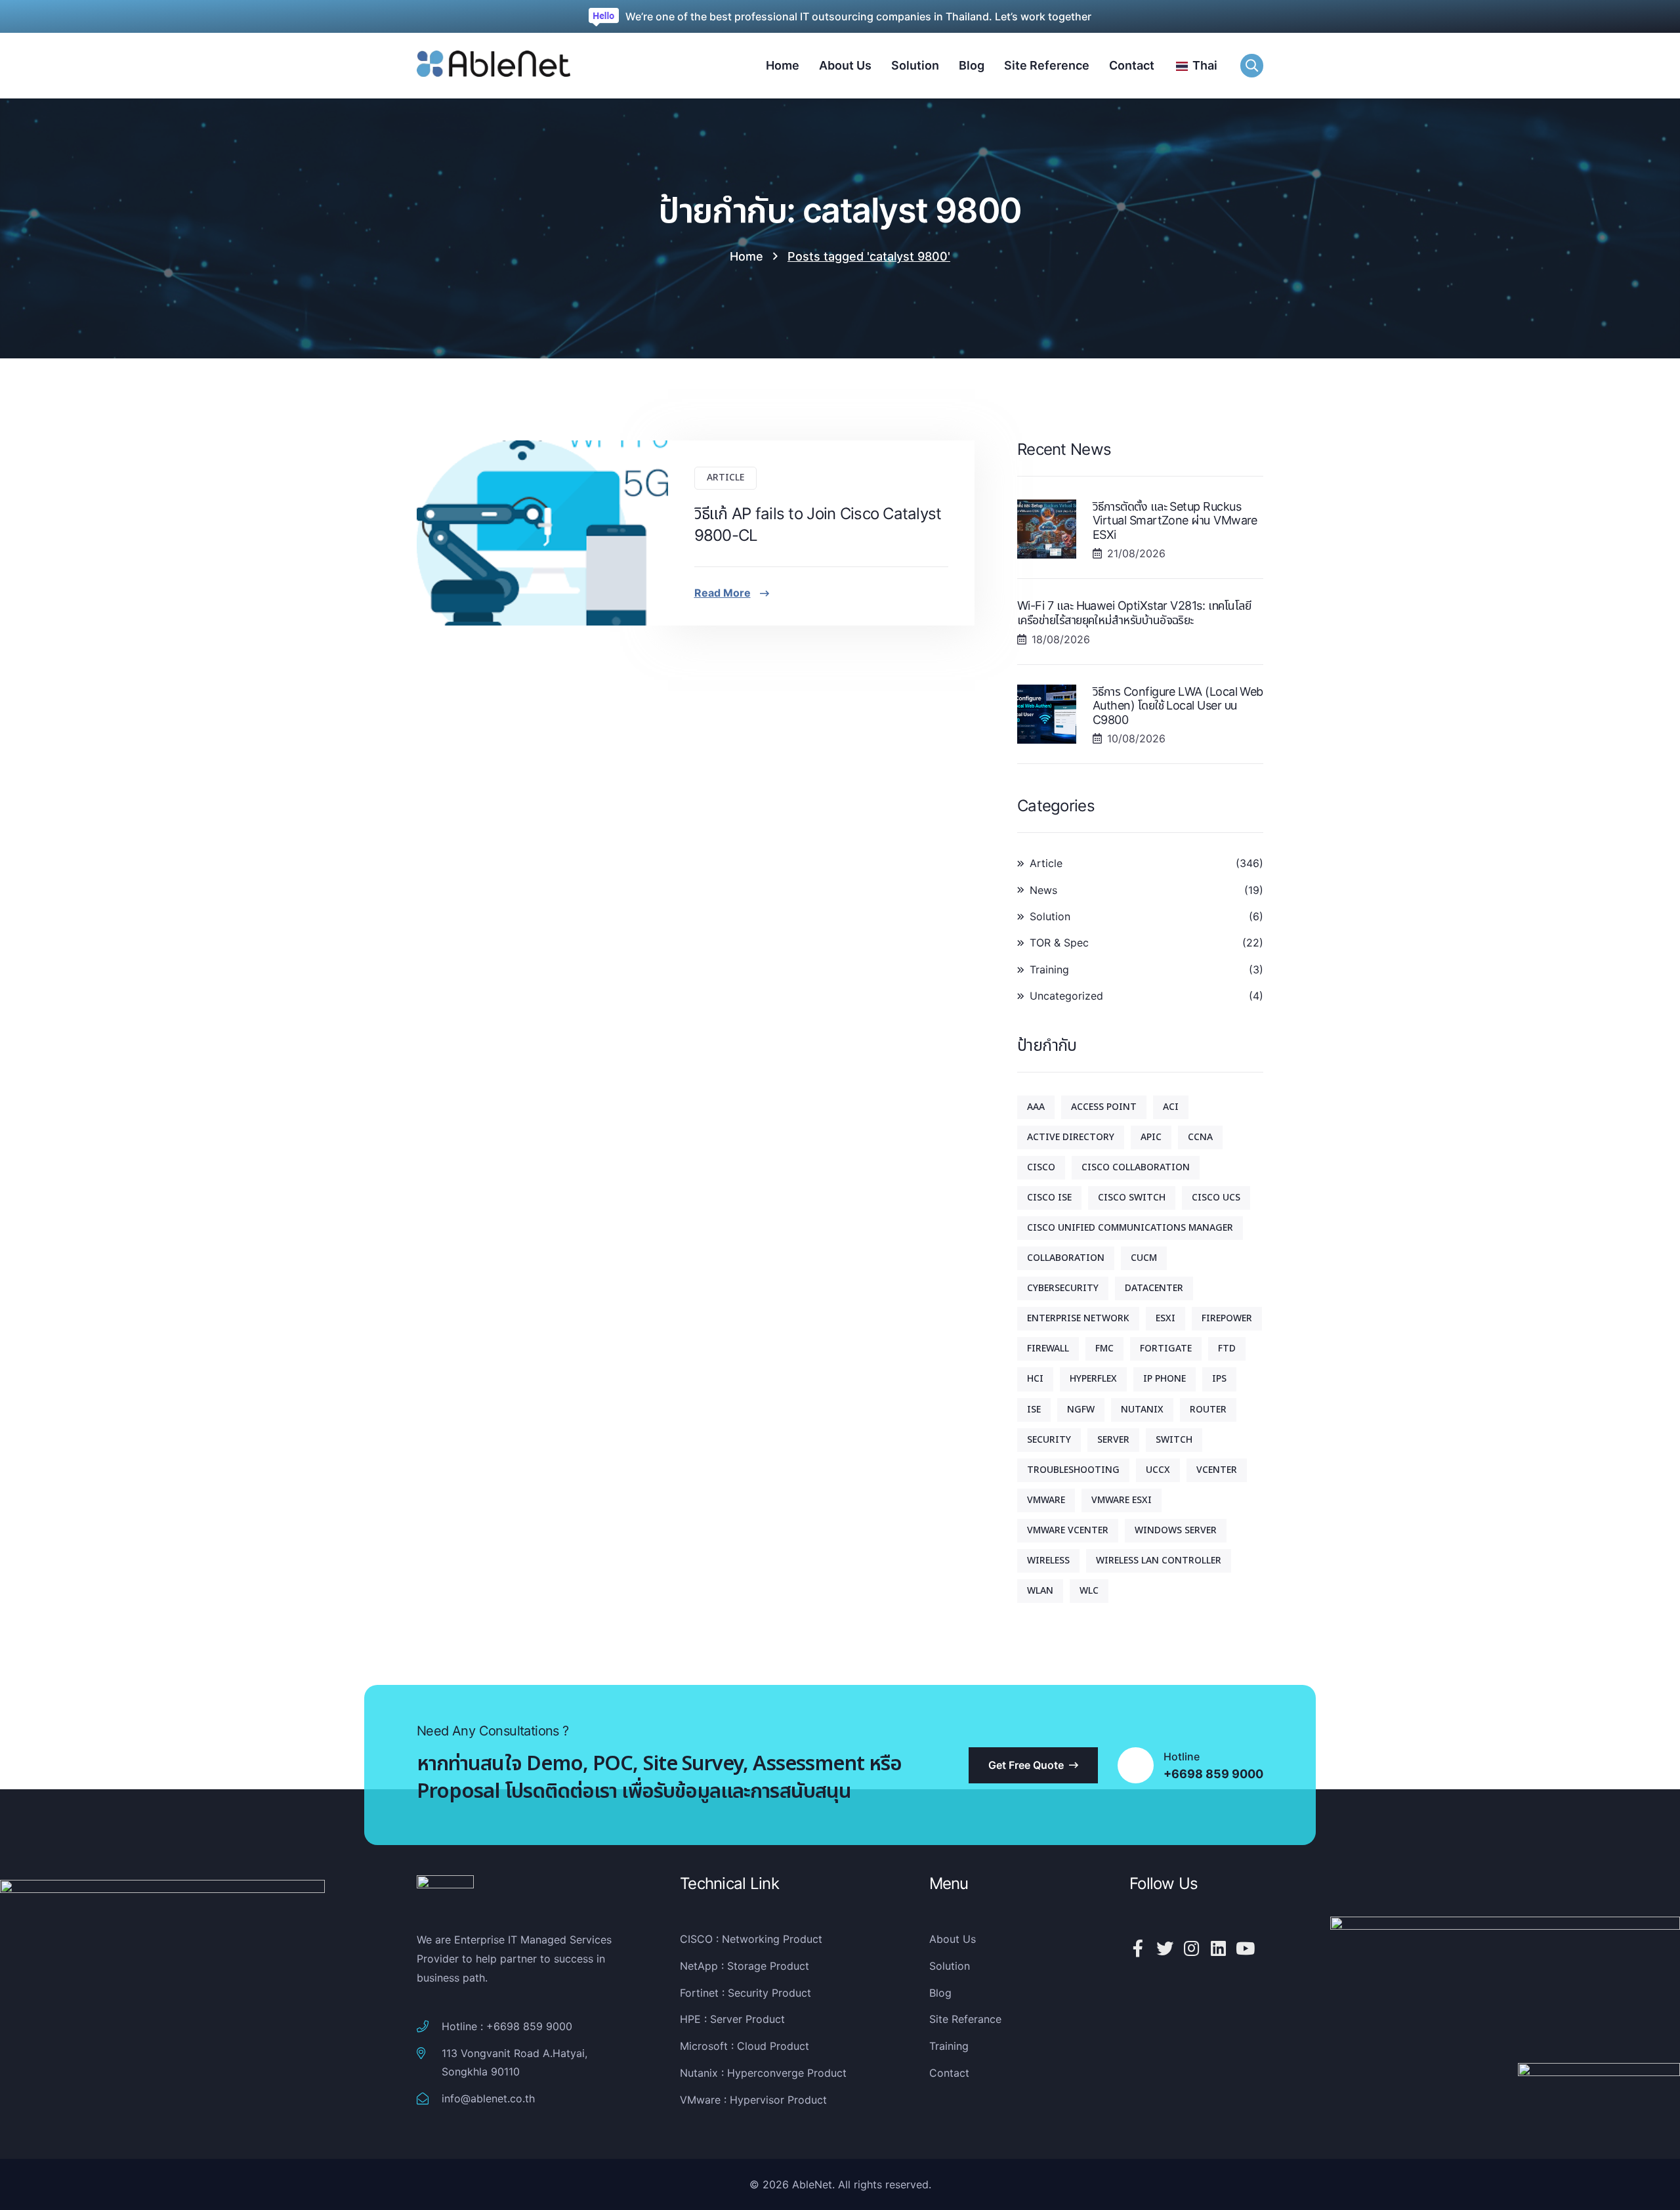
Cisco (1041, 1167)
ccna (1200, 1137)
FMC (1104, 1349)
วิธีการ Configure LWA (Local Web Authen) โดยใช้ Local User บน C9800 (1178, 706)
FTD (1227, 1349)
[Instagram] (1192, 1948)
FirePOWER (1227, 1318)
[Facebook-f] (1138, 1948)
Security (1049, 1440)
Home (746, 256)
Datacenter (1154, 1288)
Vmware (1046, 1500)
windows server (1176, 1530)
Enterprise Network (1078, 1318)
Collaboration (1066, 1258)
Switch (1174, 1440)
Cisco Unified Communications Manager (1130, 1228)
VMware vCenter (1068, 1530)
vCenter (1217, 1470)
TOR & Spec (1059, 943)
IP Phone (1165, 1379)
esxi (1165, 1318)
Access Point (1104, 1107)
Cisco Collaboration (1136, 1167)
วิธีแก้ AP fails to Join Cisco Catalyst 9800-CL (818, 525)
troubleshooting (1073, 1470)
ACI (1171, 1107)
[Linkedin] (1219, 1948)
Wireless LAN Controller (1159, 1561)
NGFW (1081, 1410)
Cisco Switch (1132, 1198)
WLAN (1040, 1591)
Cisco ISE (1049, 1198)
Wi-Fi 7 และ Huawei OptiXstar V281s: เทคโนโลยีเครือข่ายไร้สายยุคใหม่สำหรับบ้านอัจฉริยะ (1134, 613)
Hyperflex (1093, 1379)
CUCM (1144, 1258)
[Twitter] (1165, 1948)
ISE (1034, 1410)
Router (1208, 1410)
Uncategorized (1066, 996)
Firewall (1048, 1349)
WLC (1089, 1591)
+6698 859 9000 (1213, 1774)
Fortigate (1166, 1349)
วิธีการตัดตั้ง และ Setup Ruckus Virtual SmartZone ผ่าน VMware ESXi (1175, 521)
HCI (1035, 1379)
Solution (1050, 916)
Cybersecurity (1063, 1288)
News (1043, 890)
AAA (1036, 1107)
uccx (1158, 1470)
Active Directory (1071, 1137)
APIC (1151, 1137)
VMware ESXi (1122, 1500)
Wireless (1048, 1561)
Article (725, 478)
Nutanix (1142, 1410)
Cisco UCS (1216, 1198)
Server (1113, 1440)
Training (1049, 969)
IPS (1219, 1379)
